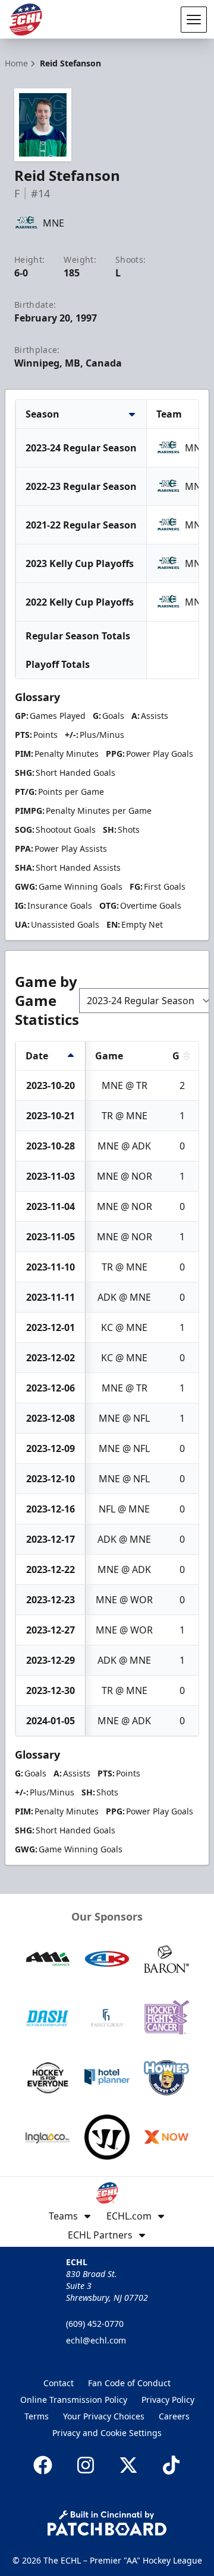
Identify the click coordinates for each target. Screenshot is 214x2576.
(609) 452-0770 (95, 2324)
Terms (37, 2416)
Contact (59, 2383)
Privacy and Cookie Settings (107, 2433)
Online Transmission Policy (74, 2400)
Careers (174, 2416)
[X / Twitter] (128, 2465)
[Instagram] (86, 2465)
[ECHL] (26, 20)
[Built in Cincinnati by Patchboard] (107, 2523)
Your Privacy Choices (104, 2416)
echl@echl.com (96, 2340)
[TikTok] (171, 2465)
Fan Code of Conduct (129, 2383)
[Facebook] (43, 2465)
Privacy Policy (168, 2400)
